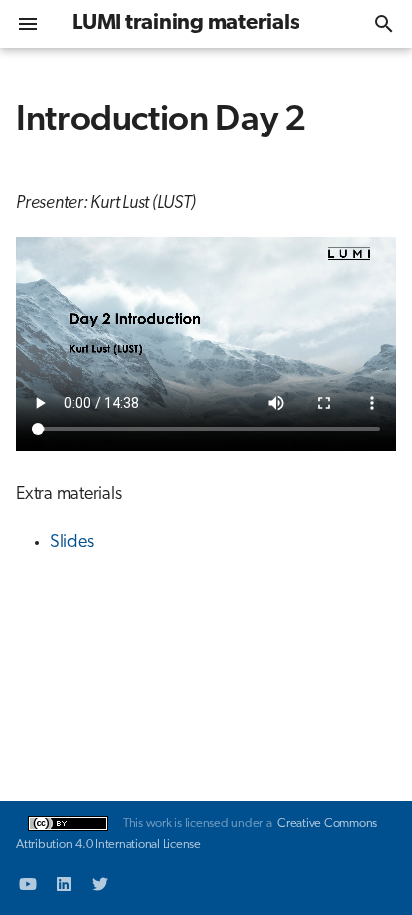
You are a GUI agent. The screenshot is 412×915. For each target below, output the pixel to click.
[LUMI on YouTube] (28, 883)
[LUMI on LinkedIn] (64, 883)
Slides (72, 543)
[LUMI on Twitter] (100, 883)
